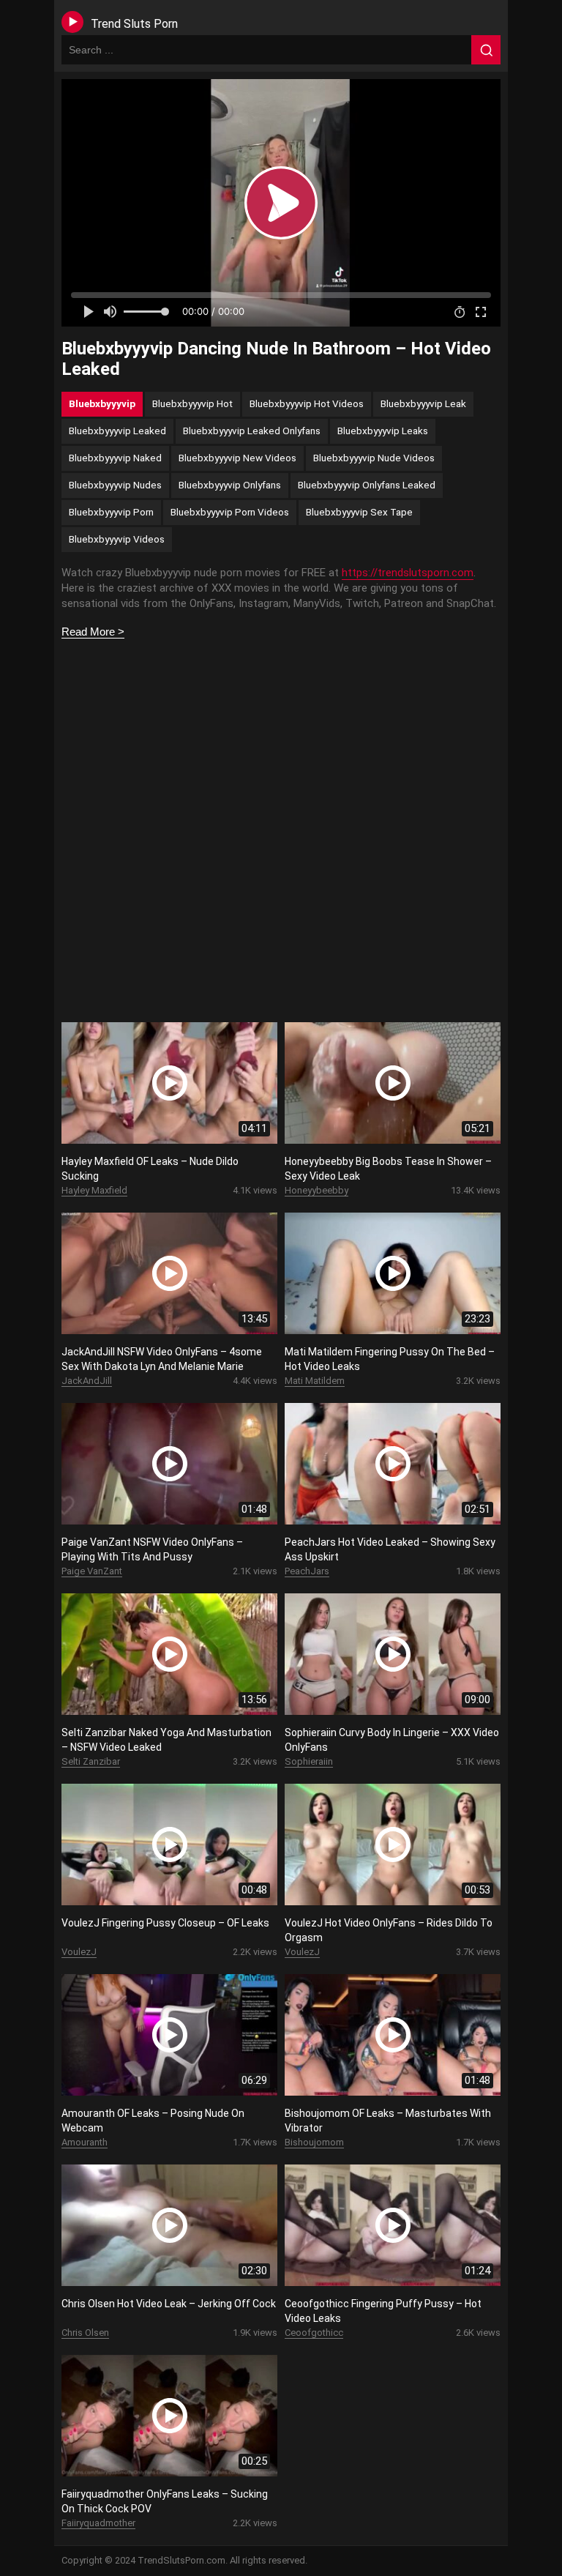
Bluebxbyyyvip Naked (115, 458)
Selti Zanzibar (91, 1761)
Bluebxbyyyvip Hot (192, 403)
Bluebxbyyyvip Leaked (117, 431)
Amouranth (85, 2142)
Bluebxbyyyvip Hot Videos (307, 403)
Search (486, 50)
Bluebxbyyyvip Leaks (383, 431)
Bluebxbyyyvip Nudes (115, 485)
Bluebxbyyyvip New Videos (237, 458)
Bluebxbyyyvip (102, 403)
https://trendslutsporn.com (408, 573)
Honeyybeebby (316, 1190)
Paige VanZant (92, 1571)
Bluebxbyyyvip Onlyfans (230, 485)
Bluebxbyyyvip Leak (423, 403)
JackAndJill (87, 1381)
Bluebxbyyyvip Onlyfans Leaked (367, 485)
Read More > (93, 632)
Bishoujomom (314, 2142)
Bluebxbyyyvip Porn (111, 512)
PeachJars (307, 1571)
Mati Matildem (315, 1381)
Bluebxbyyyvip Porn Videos (230, 512)
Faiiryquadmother (98, 2523)
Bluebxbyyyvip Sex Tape (359, 512)
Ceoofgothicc (314, 2333)
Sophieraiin (309, 1761)
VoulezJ (79, 1952)
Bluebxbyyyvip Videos (117, 539)
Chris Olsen (85, 2333)
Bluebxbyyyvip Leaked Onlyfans (252, 431)
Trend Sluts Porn (134, 24)
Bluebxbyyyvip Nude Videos (374, 458)
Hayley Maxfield (94, 1190)
